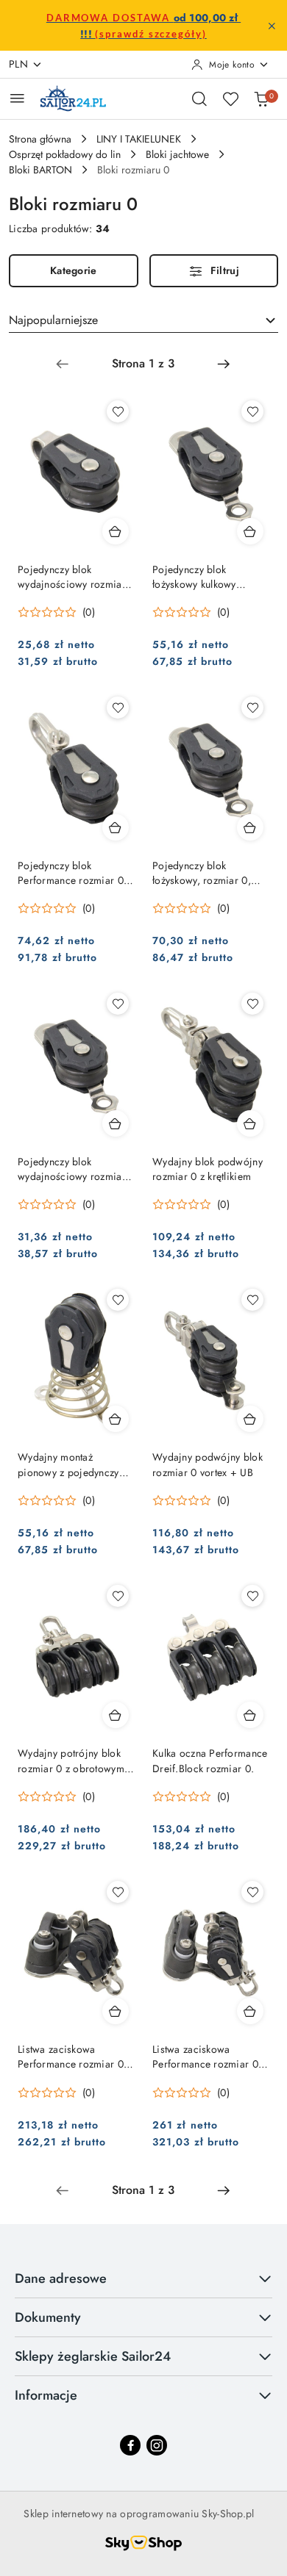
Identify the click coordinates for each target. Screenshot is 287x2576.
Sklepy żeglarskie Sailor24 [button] (93, 2356)
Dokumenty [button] (48, 2317)
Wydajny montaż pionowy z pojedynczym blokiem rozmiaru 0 (72, 1464)
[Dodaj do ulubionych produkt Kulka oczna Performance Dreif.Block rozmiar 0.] (252, 1596)
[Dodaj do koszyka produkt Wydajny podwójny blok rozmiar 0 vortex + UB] (250, 1419)
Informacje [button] (46, 2395)
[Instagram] (157, 2445)
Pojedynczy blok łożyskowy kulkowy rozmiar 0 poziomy (196, 577)
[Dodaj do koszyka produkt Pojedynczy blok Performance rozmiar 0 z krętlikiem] (116, 827)
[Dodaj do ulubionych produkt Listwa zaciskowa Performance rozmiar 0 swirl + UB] (252, 1892)
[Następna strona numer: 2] (224, 364)
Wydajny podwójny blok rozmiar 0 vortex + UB (208, 1464)
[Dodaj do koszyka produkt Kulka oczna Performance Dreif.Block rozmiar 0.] (250, 1715)
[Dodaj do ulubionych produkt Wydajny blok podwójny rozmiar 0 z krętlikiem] (252, 1004)
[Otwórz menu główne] (17, 98)
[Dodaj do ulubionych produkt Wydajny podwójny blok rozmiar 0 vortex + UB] (252, 1300)
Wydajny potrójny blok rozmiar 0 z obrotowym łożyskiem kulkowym (71, 1760)
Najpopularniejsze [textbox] (53, 320)
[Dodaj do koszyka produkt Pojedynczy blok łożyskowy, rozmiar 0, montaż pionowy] (250, 827)
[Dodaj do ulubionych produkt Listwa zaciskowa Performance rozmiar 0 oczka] (118, 1892)
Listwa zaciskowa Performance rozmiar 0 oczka (71, 2057)
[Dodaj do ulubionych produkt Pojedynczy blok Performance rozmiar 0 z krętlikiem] (118, 708)
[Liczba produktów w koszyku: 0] (261, 98)
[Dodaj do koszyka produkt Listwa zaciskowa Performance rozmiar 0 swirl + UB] (250, 2011)
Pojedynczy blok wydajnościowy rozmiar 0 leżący (72, 1169)
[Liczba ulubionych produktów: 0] (230, 98)
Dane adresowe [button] (61, 2278)
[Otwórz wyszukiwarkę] (199, 98)
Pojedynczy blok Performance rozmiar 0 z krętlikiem (74, 873)
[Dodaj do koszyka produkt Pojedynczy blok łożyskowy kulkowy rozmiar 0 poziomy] (250, 531)
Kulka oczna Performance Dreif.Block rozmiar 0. (210, 1760)
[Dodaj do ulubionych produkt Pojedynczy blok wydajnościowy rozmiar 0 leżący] (118, 1004)
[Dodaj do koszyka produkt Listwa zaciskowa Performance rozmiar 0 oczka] (116, 2011)
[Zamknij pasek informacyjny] (272, 26)
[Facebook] (130, 2445)
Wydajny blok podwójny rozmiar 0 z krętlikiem (208, 1169)
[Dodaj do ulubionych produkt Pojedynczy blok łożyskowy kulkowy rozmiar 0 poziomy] (252, 411)
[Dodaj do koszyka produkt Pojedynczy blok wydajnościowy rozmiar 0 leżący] (116, 1123)
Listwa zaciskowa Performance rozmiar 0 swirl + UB (205, 2057)
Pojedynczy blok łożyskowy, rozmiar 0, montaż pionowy (202, 873)
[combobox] (143, 320)
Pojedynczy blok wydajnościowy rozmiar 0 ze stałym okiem (72, 577)
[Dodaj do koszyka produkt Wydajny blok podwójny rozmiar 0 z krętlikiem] (250, 1123)
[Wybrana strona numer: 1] (143, 364)
